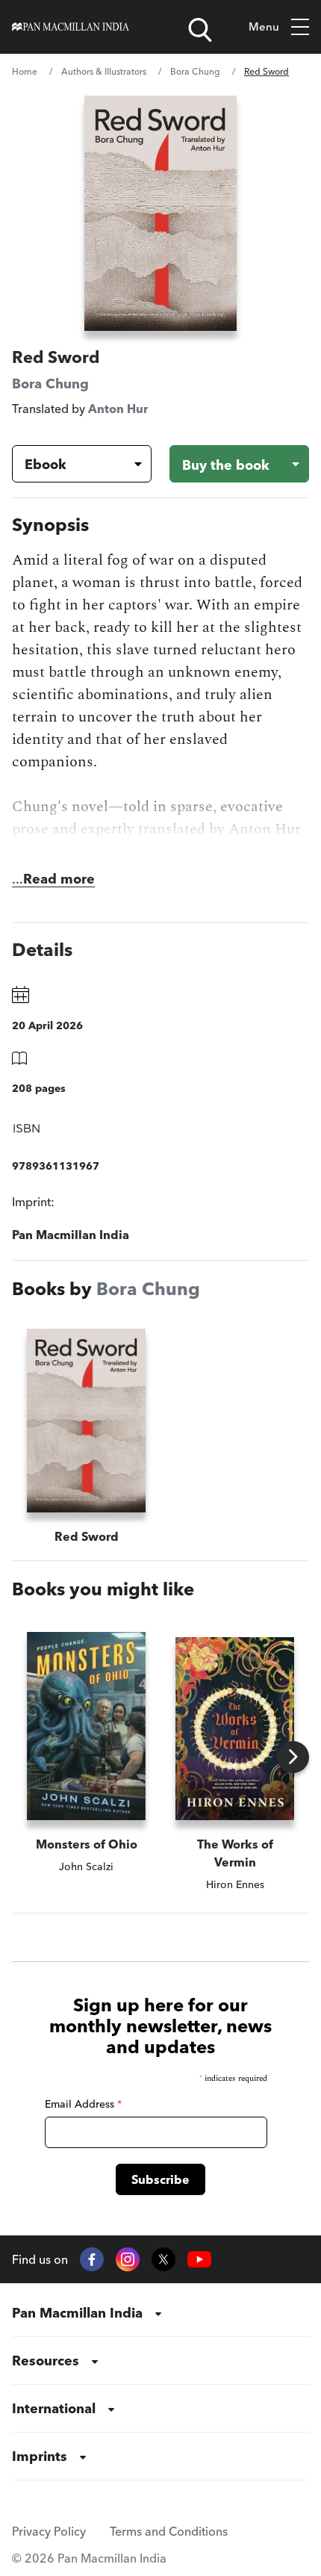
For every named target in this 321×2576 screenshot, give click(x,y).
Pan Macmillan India (77, 2313)
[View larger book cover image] (161, 213)
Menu (264, 27)
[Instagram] (128, 2259)
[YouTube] (199, 2260)
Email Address (83, 2104)
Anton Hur (118, 409)
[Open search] (200, 30)
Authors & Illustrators (104, 71)
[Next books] (293, 1757)
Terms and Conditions (169, 2531)
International (54, 2408)
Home (25, 71)
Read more (59, 879)
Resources (46, 2361)
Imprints (40, 2456)
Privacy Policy (49, 2531)
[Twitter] (163, 2259)
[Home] (71, 27)
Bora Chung (195, 71)
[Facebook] (92, 2259)
